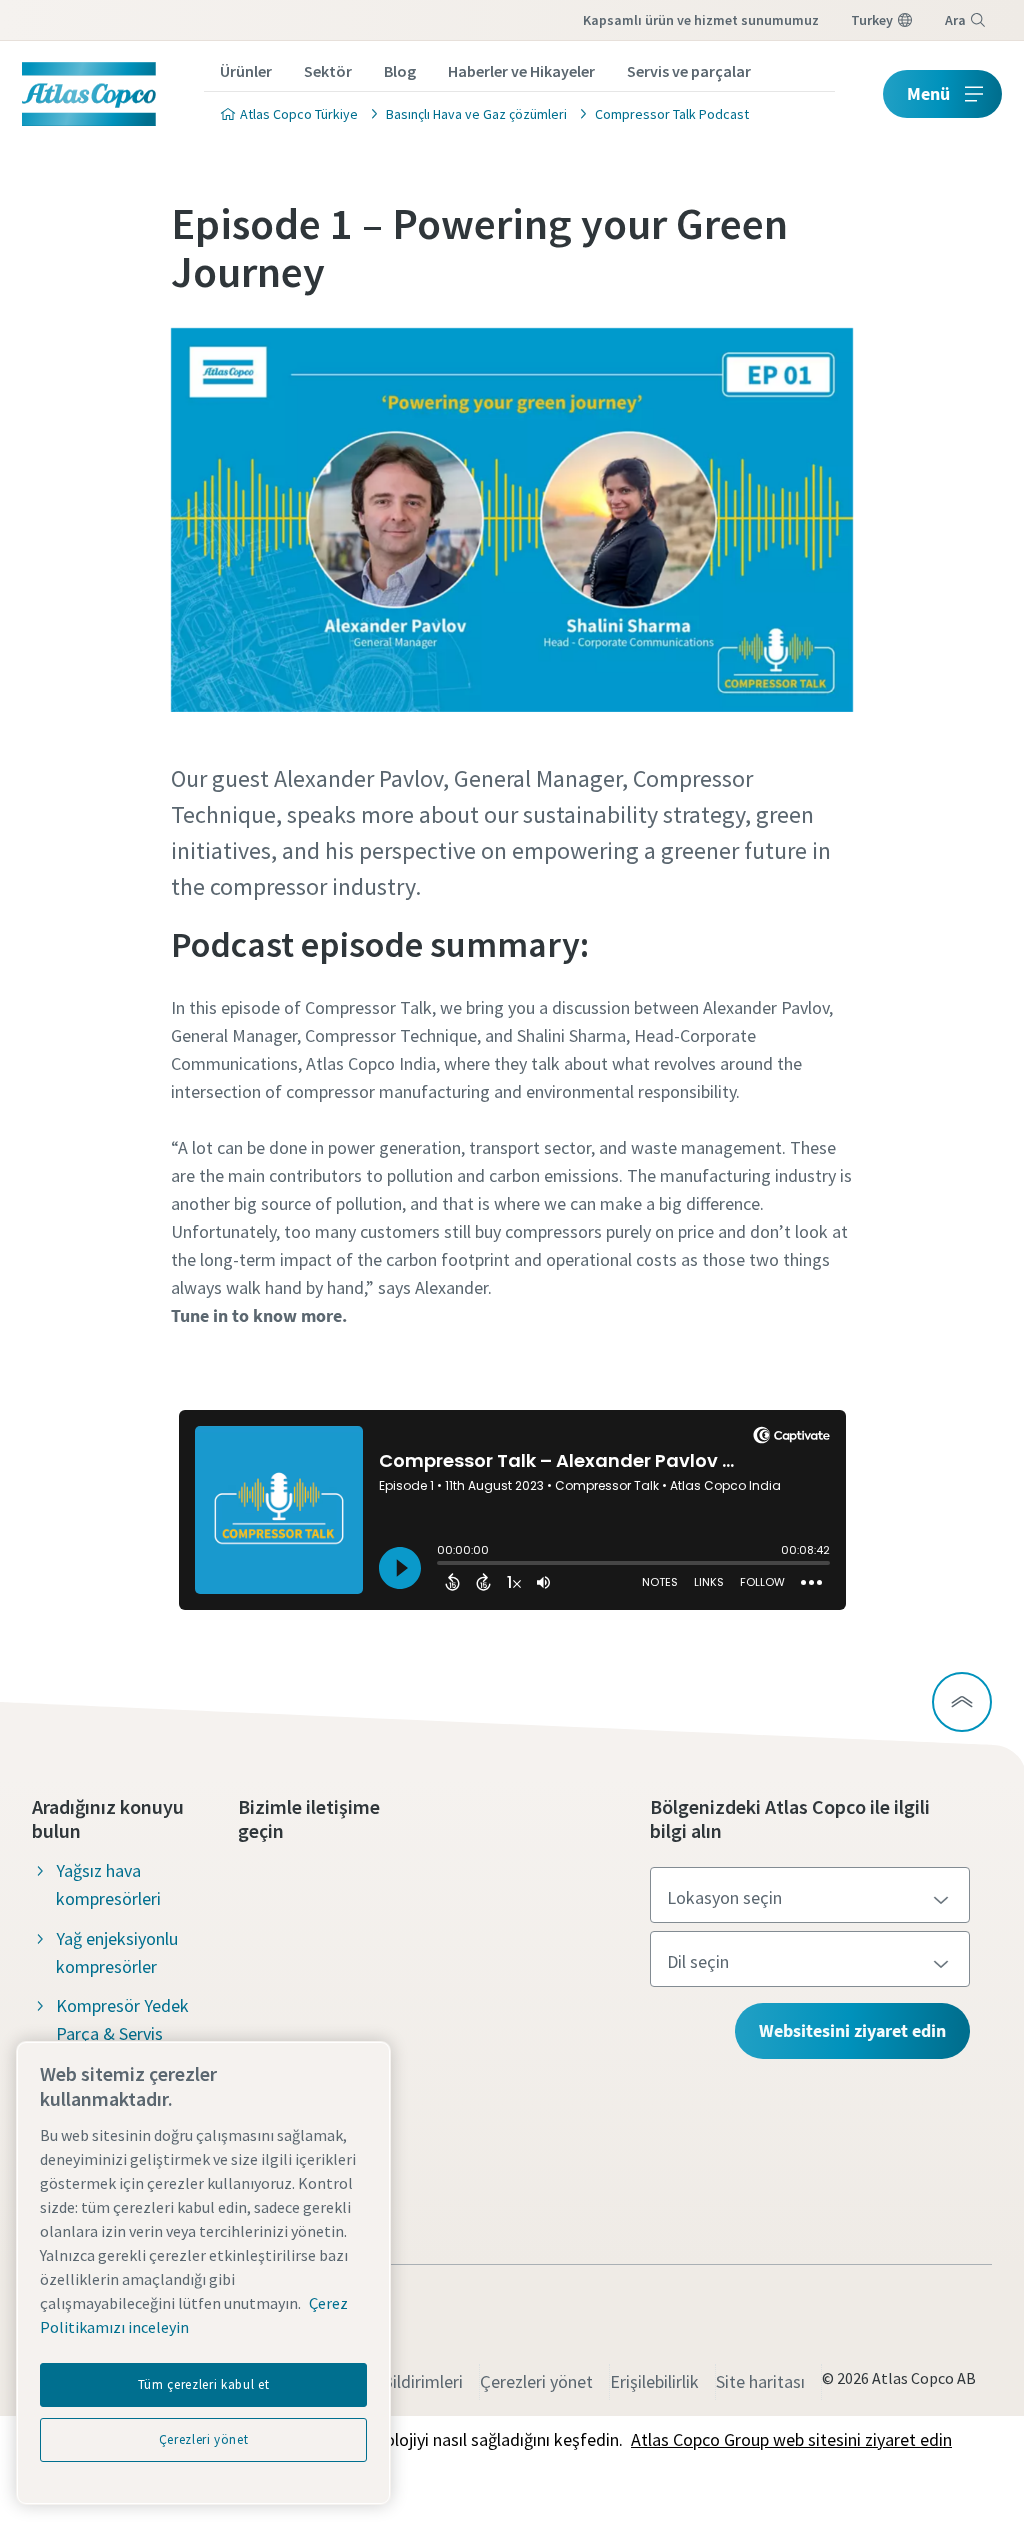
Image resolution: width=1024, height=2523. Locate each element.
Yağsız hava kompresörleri (108, 1884)
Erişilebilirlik (654, 2381)
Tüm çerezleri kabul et (203, 2384)
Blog (400, 71)
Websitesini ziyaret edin (852, 2030)
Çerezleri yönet (536, 2381)
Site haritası (760, 2381)
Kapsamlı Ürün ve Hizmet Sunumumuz (701, 20)
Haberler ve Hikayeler (521, 71)
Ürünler (246, 71)
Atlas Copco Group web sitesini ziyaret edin (791, 2439)
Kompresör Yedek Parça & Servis (122, 2019)
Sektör (328, 71)
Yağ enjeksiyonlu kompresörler (117, 1952)
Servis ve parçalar (689, 71)
